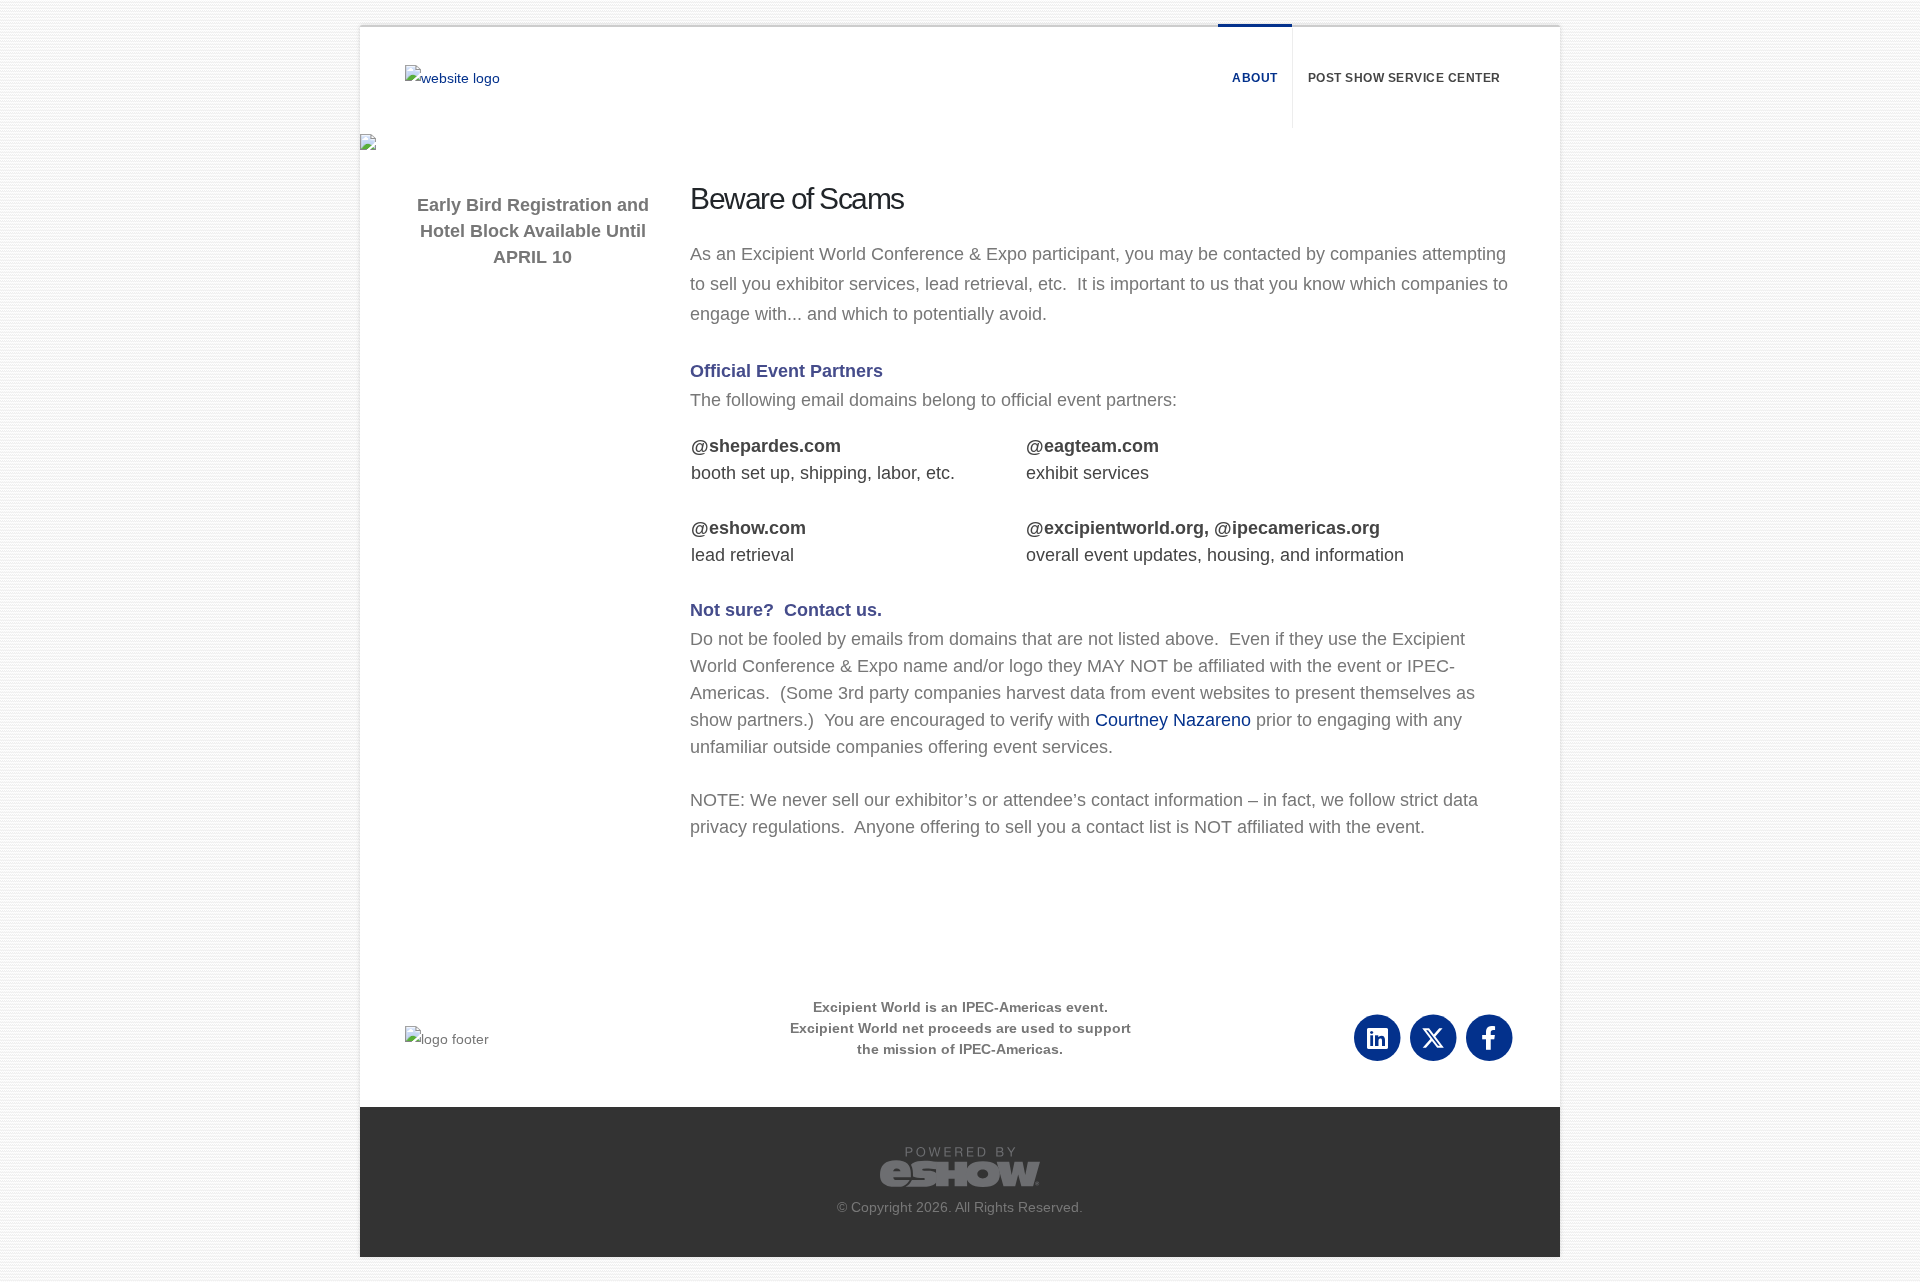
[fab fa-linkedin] (1379, 1037)
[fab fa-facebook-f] (1488, 1037)
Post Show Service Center (1404, 78)
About (1255, 78)
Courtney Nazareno (1173, 720)
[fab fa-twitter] (1434, 1037)
